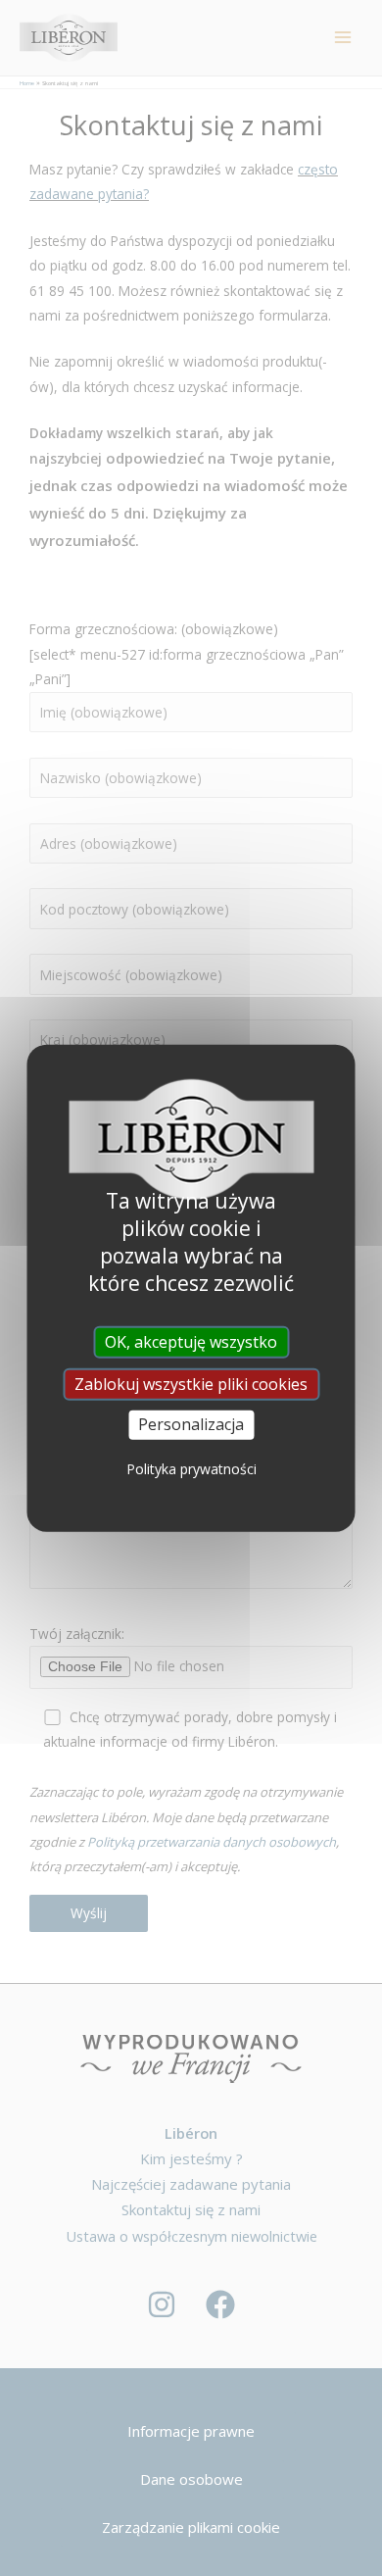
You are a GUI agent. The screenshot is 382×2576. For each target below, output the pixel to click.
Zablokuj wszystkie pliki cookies (191, 1384)
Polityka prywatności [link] (191, 1468)
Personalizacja (191, 1424)
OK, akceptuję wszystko (191, 1342)
